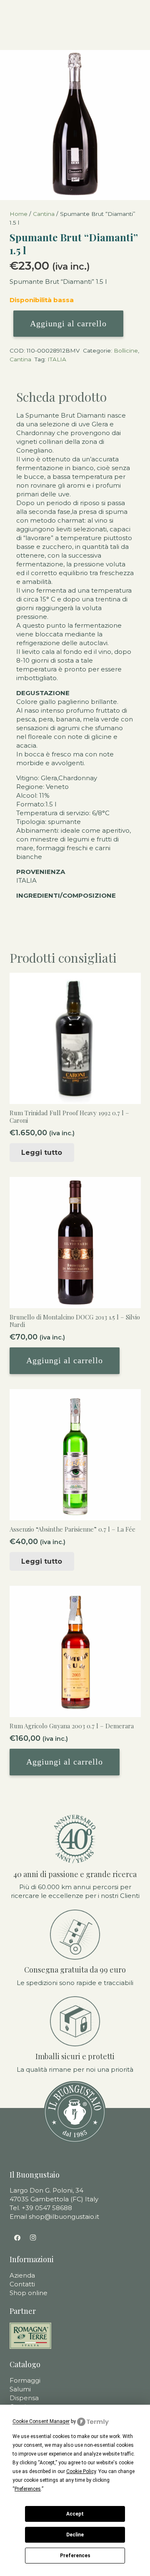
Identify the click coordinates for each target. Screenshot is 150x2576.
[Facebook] (17, 2238)
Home (19, 214)
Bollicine (126, 350)
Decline (75, 2535)
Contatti (22, 2284)
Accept (75, 2514)
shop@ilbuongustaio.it (64, 2217)
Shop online (29, 2293)
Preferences (75, 2556)
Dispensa (24, 2398)
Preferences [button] (28, 2489)
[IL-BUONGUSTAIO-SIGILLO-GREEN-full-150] (75, 2112)
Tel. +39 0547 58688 (41, 2208)
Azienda (22, 2275)
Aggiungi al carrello (68, 323)
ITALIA (57, 359)
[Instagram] (33, 2238)
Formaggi (25, 2380)
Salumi (20, 2389)
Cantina (44, 214)
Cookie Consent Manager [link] (41, 2421)
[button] (65, 1361)
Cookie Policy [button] (81, 2471)
